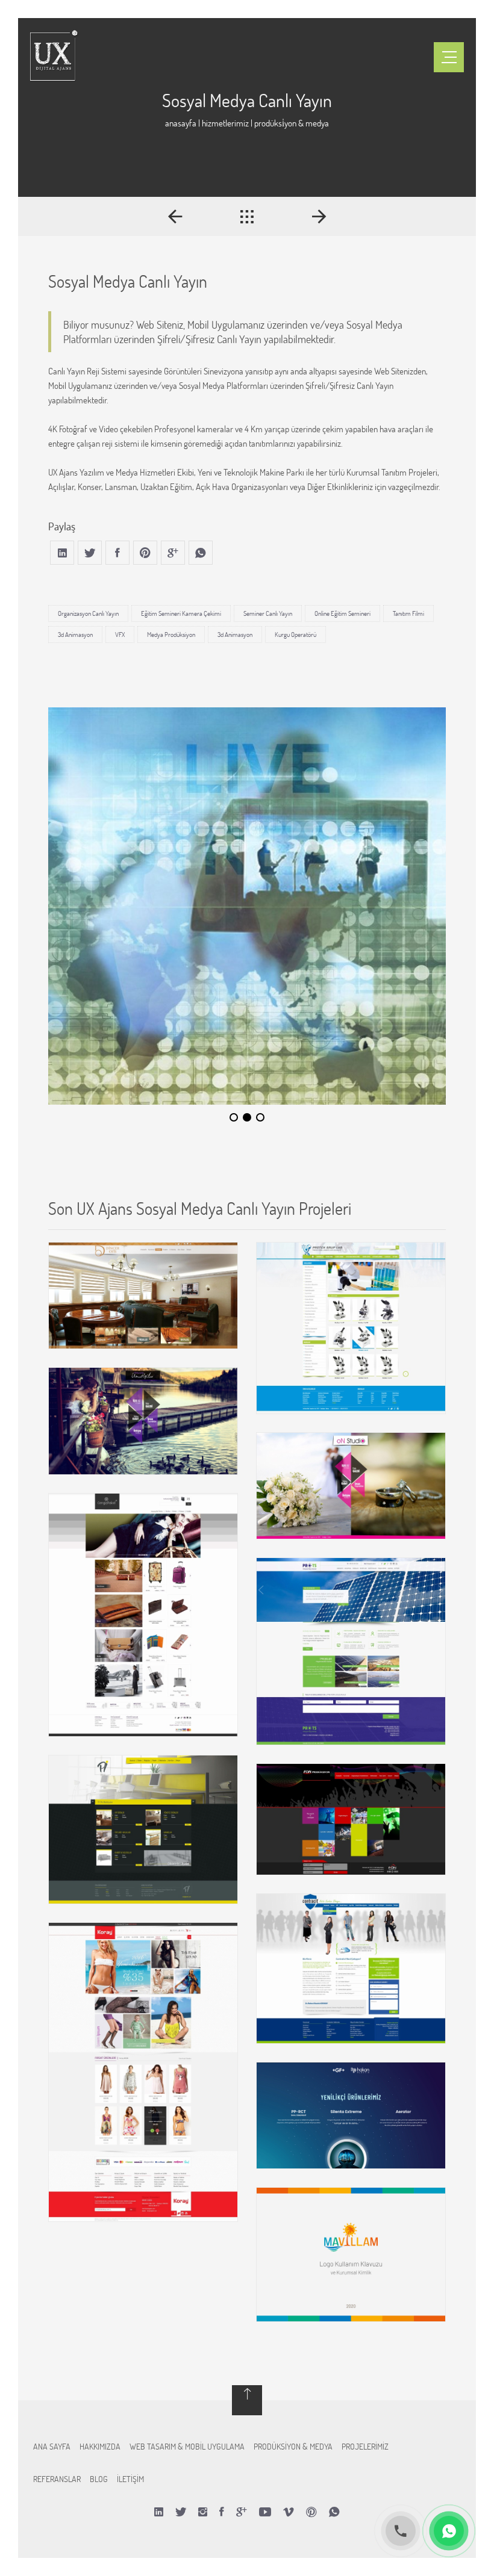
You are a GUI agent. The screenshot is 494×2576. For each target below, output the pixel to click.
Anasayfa (181, 123)
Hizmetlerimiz (225, 123)
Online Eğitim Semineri (342, 613)
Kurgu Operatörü (295, 635)
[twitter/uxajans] (181, 2512)
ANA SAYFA (52, 2446)
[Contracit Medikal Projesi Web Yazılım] (351, 1969)
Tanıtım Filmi (408, 613)
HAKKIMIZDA (100, 2446)
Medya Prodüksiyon (171, 635)
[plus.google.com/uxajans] (242, 2512)
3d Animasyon (75, 635)
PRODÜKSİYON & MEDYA (293, 2446)
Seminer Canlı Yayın (268, 613)
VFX (120, 635)
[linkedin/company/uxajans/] (159, 2512)
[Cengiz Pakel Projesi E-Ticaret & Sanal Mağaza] (143, 1615)
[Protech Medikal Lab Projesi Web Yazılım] (351, 1328)
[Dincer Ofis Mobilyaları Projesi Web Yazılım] (143, 1296)
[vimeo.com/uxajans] (289, 2512)
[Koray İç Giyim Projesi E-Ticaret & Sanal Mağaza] (143, 2072)
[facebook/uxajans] (222, 2512)
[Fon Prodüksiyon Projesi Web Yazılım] (351, 1819)
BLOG (99, 2479)
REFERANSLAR (57, 2479)
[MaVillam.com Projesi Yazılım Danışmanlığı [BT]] (351, 2254)
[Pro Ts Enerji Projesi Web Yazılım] (351, 1651)
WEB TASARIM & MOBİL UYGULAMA (187, 2446)
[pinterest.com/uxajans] (311, 2512)
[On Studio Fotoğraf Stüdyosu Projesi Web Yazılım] (351, 1486)
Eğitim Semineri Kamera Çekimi (181, 613)
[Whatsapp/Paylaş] (334, 2512)
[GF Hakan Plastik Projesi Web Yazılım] (351, 2115)
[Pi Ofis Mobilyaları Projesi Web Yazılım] (143, 1829)
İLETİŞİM (130, 2479)
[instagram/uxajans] (203, 2512)
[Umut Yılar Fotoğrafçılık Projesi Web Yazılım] (143, 1421)
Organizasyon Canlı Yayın (88, 613)
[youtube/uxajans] (265, 2512)
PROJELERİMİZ (365, 2446)
